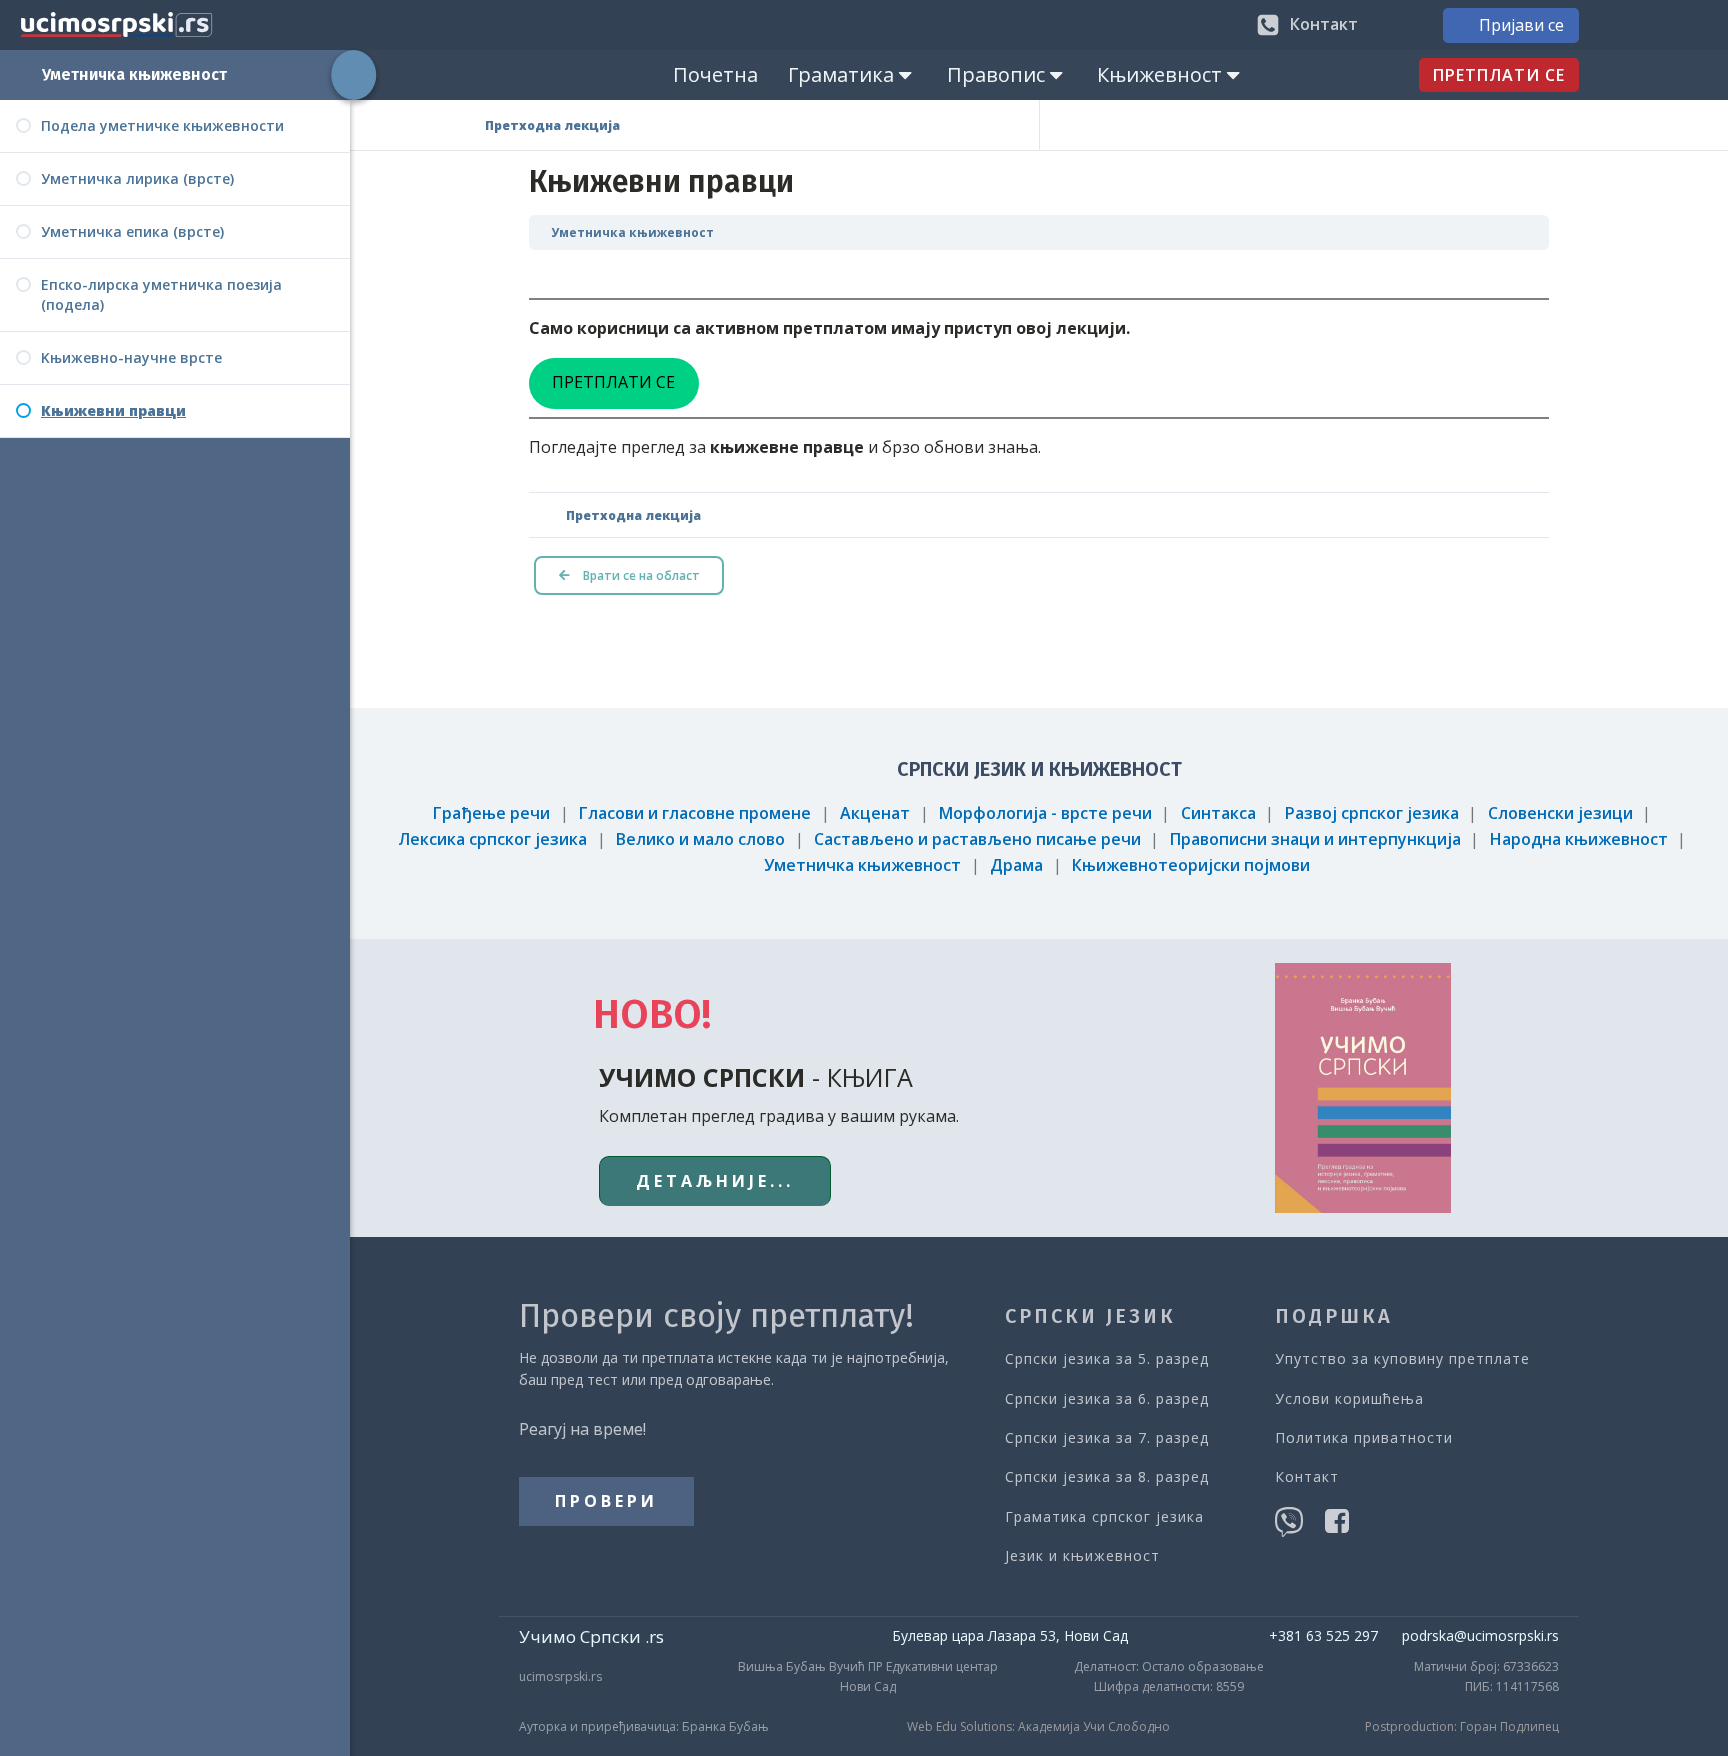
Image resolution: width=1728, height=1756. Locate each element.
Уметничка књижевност (134, 74)
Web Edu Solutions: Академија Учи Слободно (1038, 1726)
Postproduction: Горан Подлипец (1462, 1726)
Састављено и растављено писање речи (977, 839)
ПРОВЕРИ (606, 1501)
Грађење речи (491, 813)
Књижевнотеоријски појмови (1191, 865)
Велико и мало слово (700, 839)
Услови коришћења (1349, 1398)
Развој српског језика (1372, 813)
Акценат (875, 813)
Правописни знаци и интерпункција (1315, 839)
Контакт (1307, 1476)
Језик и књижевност (1082, 1555)
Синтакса (1218, 813)
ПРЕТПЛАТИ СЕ (1499, 75)
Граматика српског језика (1104, 1516)
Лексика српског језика (492, 839)
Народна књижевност (1579, 839)
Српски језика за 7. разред (1107, 1437)
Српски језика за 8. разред (1107, 1476)
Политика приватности (1364, 1437)
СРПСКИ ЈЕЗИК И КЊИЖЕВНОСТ (1039, 769)
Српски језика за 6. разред (1107, 1398)
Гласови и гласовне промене (695, 813)
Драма (1016, 865)
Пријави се (1521, 25)
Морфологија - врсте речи (1045, 813)
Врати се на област (640, 575)
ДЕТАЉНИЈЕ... (715, 1181)
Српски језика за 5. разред (1107, 1358)
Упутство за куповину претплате (1402, 1358)
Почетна (715, 74)
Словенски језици (1560, 813)
